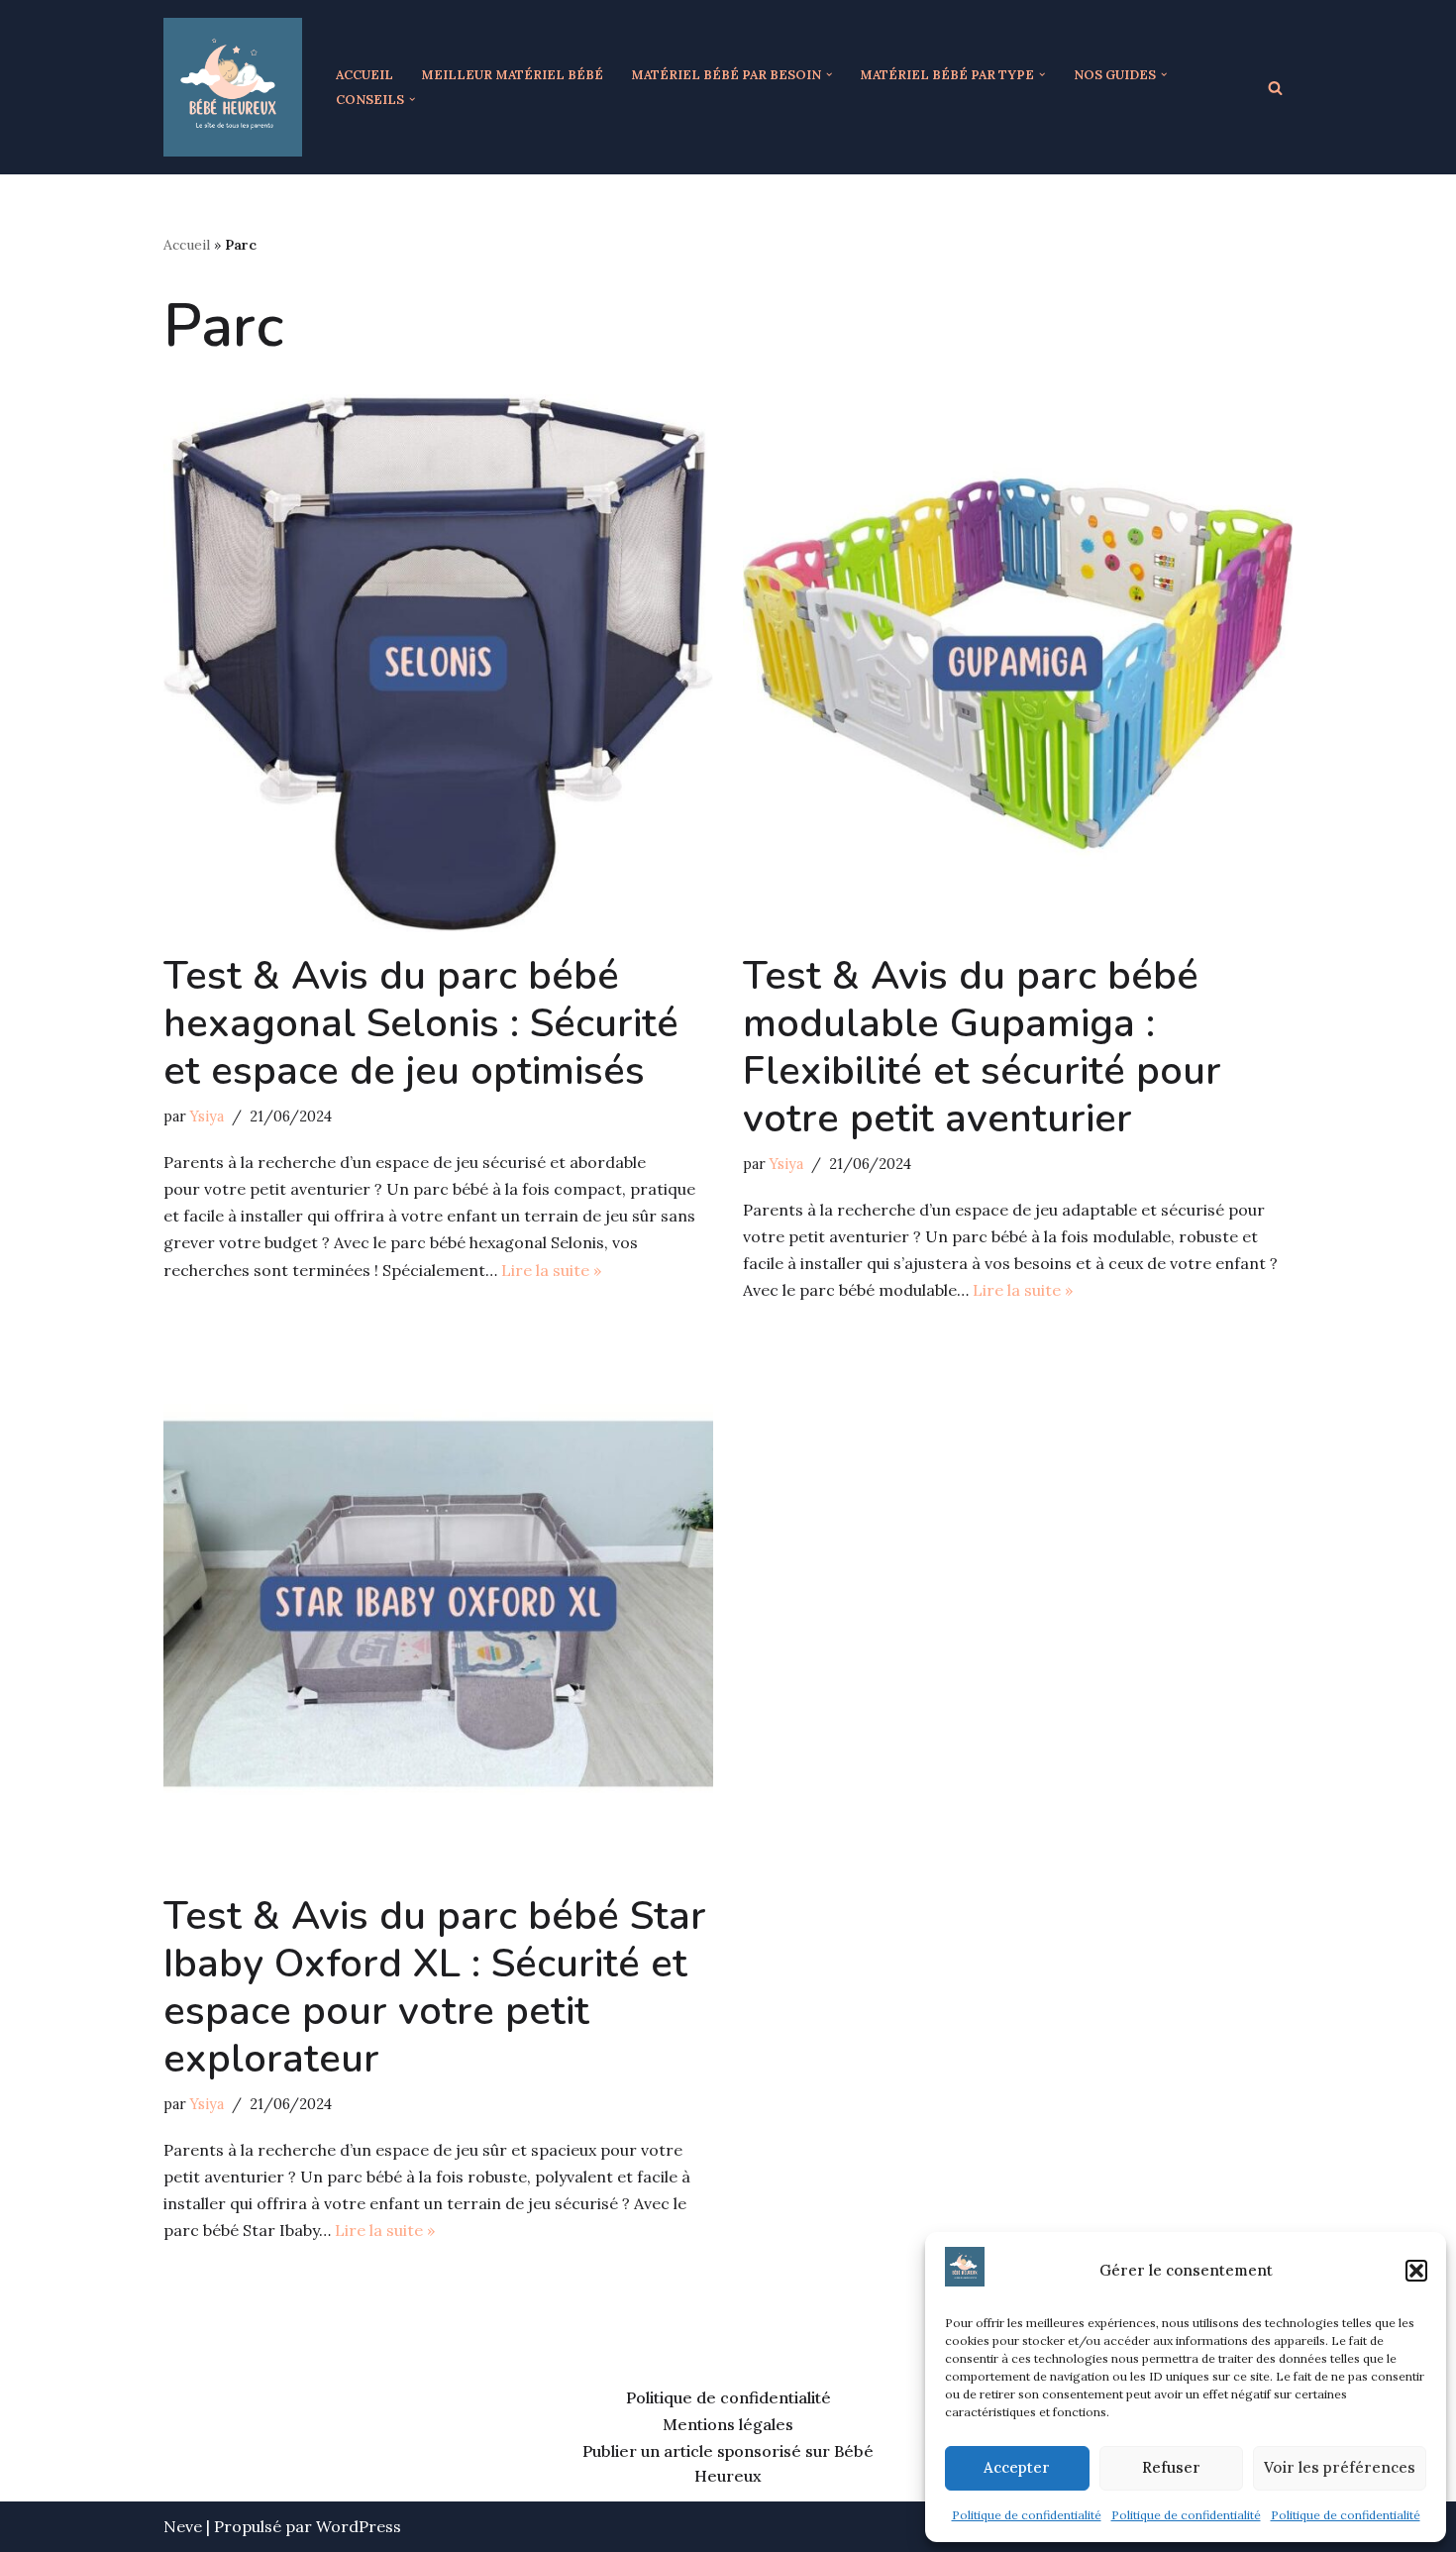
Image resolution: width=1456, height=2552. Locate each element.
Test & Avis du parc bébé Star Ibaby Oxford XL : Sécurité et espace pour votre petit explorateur (435, 1987)
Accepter (1017, 2467)
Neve (183, 2526)
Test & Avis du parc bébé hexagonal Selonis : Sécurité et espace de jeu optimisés (421, 1023)
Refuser (1171, 2467)
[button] (1416, 2271)
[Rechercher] (1275, 88)
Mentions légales (728, 2424)
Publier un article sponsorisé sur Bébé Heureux (728, 2464)
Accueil (364, 75)
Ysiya (207, 1116)
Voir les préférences (1340, 2467)
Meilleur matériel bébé (512, 75)
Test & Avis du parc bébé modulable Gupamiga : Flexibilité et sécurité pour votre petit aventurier (982, 1047)
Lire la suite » (551, 1270)
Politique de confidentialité (1027, 2515)
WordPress (359, 2526)
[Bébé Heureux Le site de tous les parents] (233, 87)
